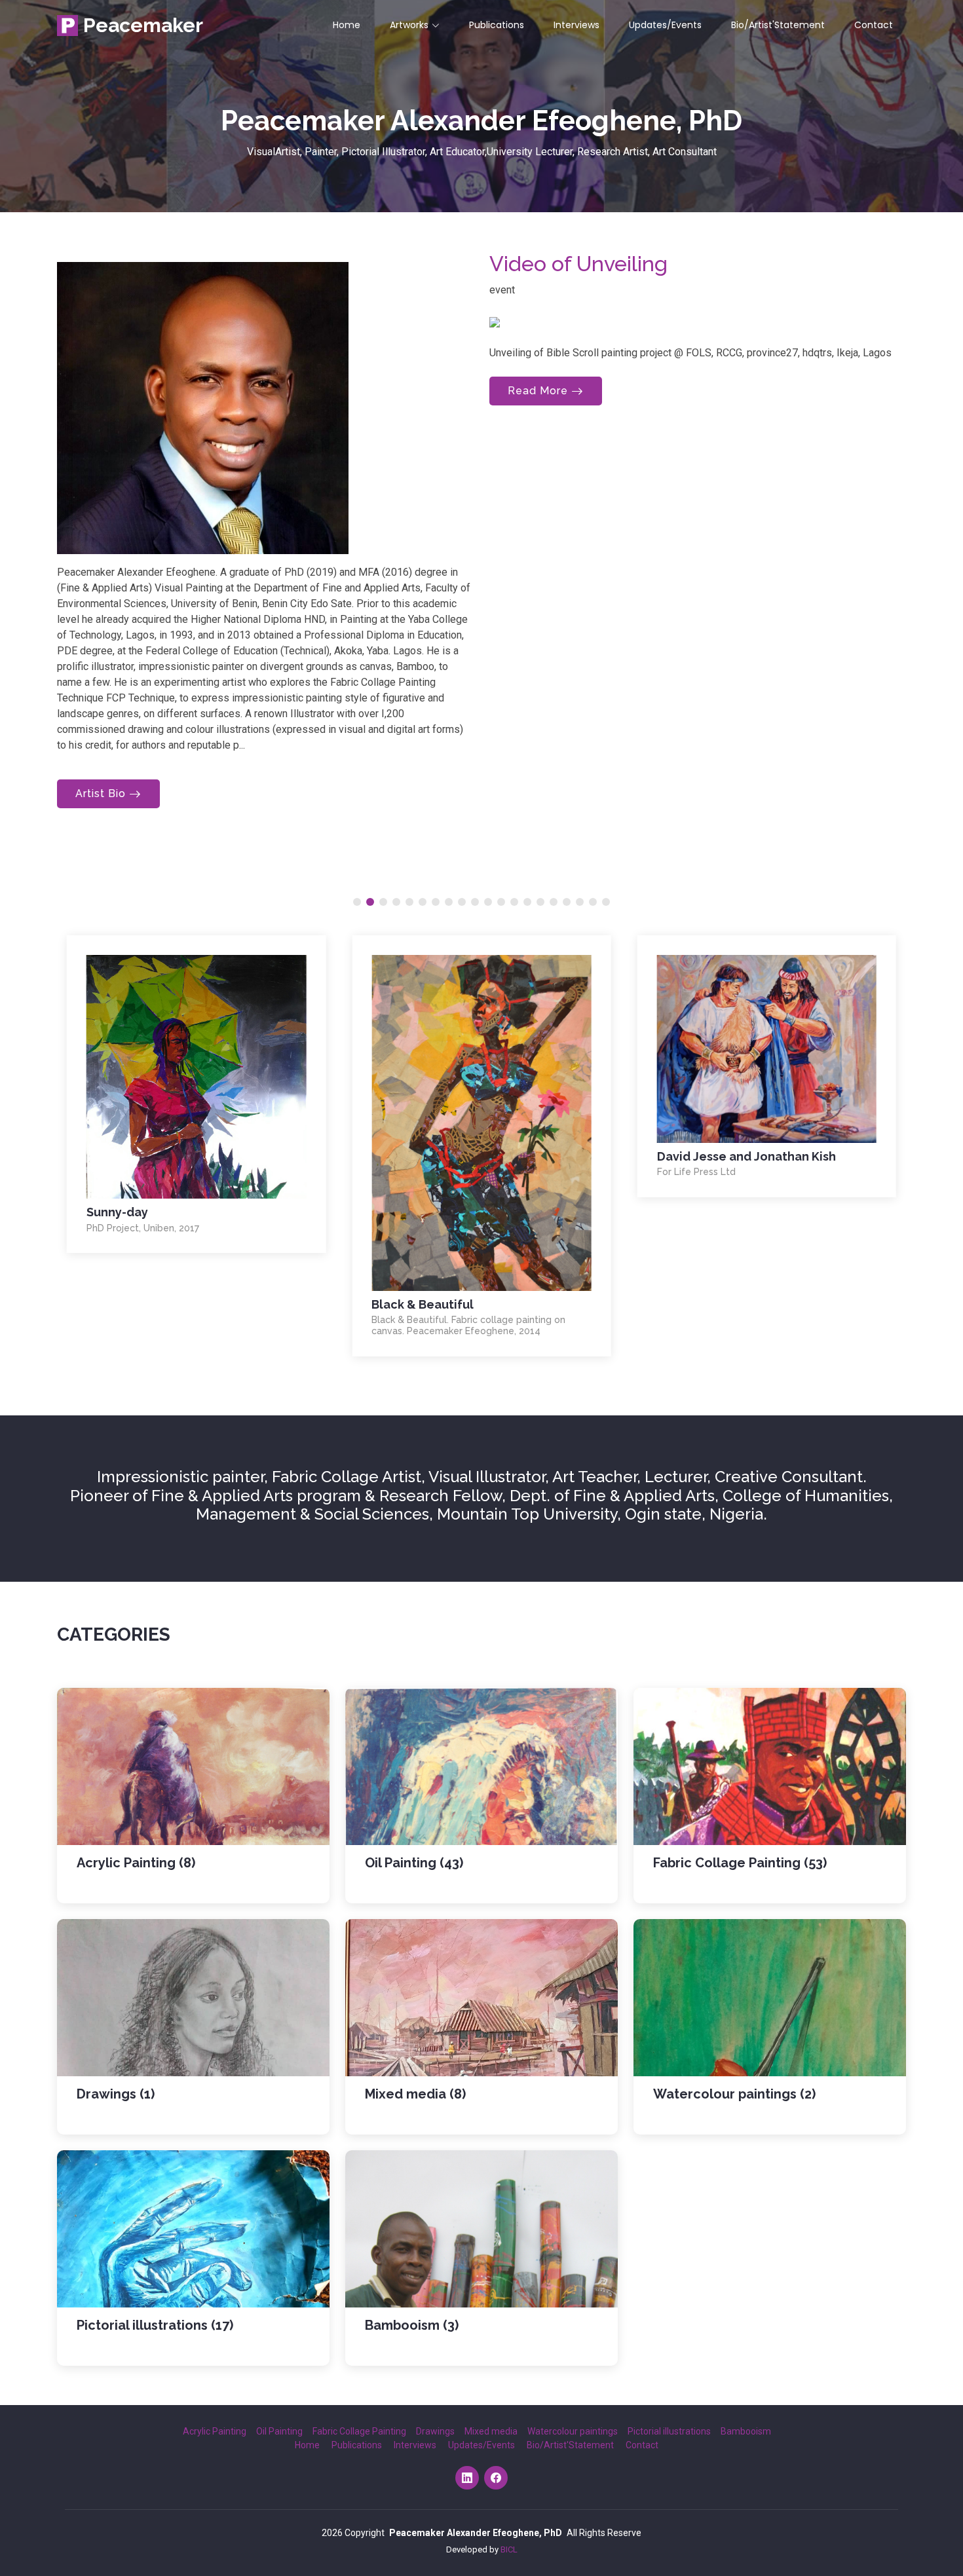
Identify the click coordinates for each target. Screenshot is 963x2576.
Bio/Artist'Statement (778, 25)
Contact (874, 25)
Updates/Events (665, 25)
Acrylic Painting (215, 2431)
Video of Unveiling (578, 264)
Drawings (435, 2431)
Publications (497, 25)
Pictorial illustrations (669, 2431)
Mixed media (491, 2431)
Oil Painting (279, 2431)
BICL (509, 2549)
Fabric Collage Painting (359, 2431)
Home (347, 25)
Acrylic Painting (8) (136, 1863)
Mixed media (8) (415, 2094)
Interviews (576, 25)
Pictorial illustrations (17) (155, 2325)
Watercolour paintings (573, 2431)
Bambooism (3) (412, 2325)
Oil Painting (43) (414, 1863)
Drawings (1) (116, 2094)
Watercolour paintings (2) (734, 2094)
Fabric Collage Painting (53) (740, 1863)
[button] (357, 902)
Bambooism (746, 2431)
